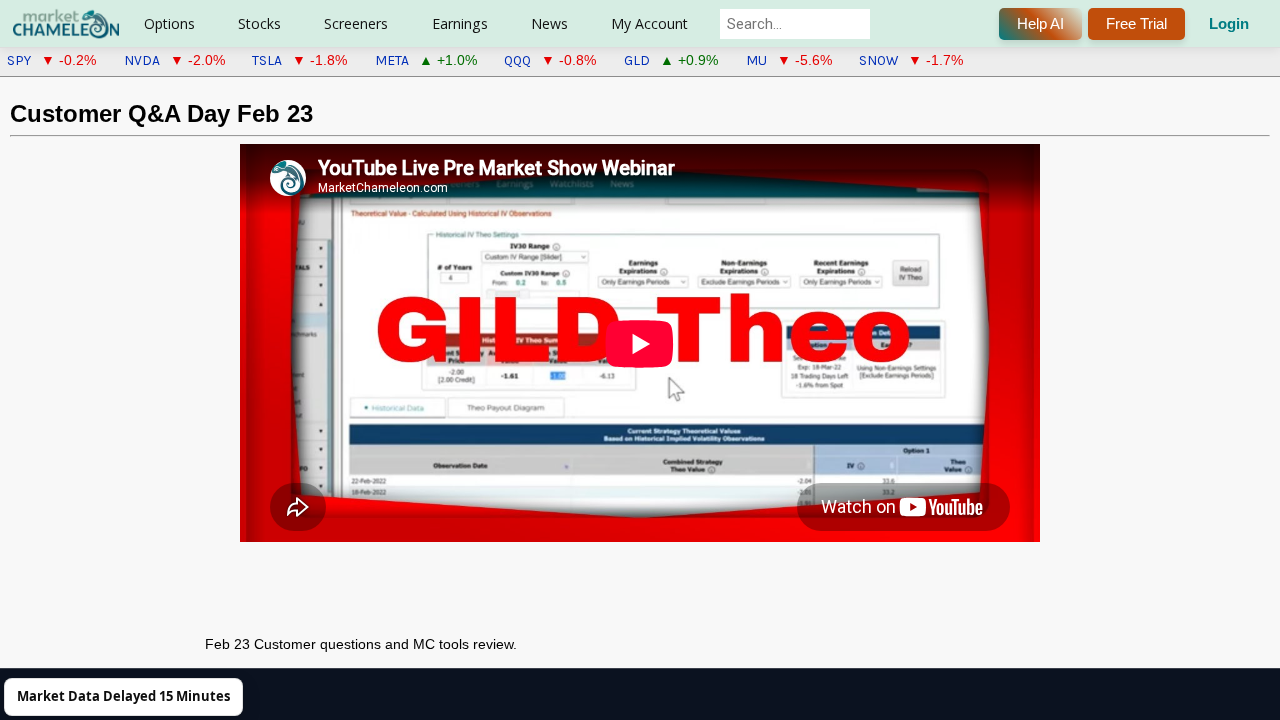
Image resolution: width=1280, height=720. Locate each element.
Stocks (259, 23)
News (549, 23)
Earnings (460, 23)
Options (169, 23)
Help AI (1040, 23)
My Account (649, 23)
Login (1229, 23)
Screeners (356, 23)
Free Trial (1136, 23)
